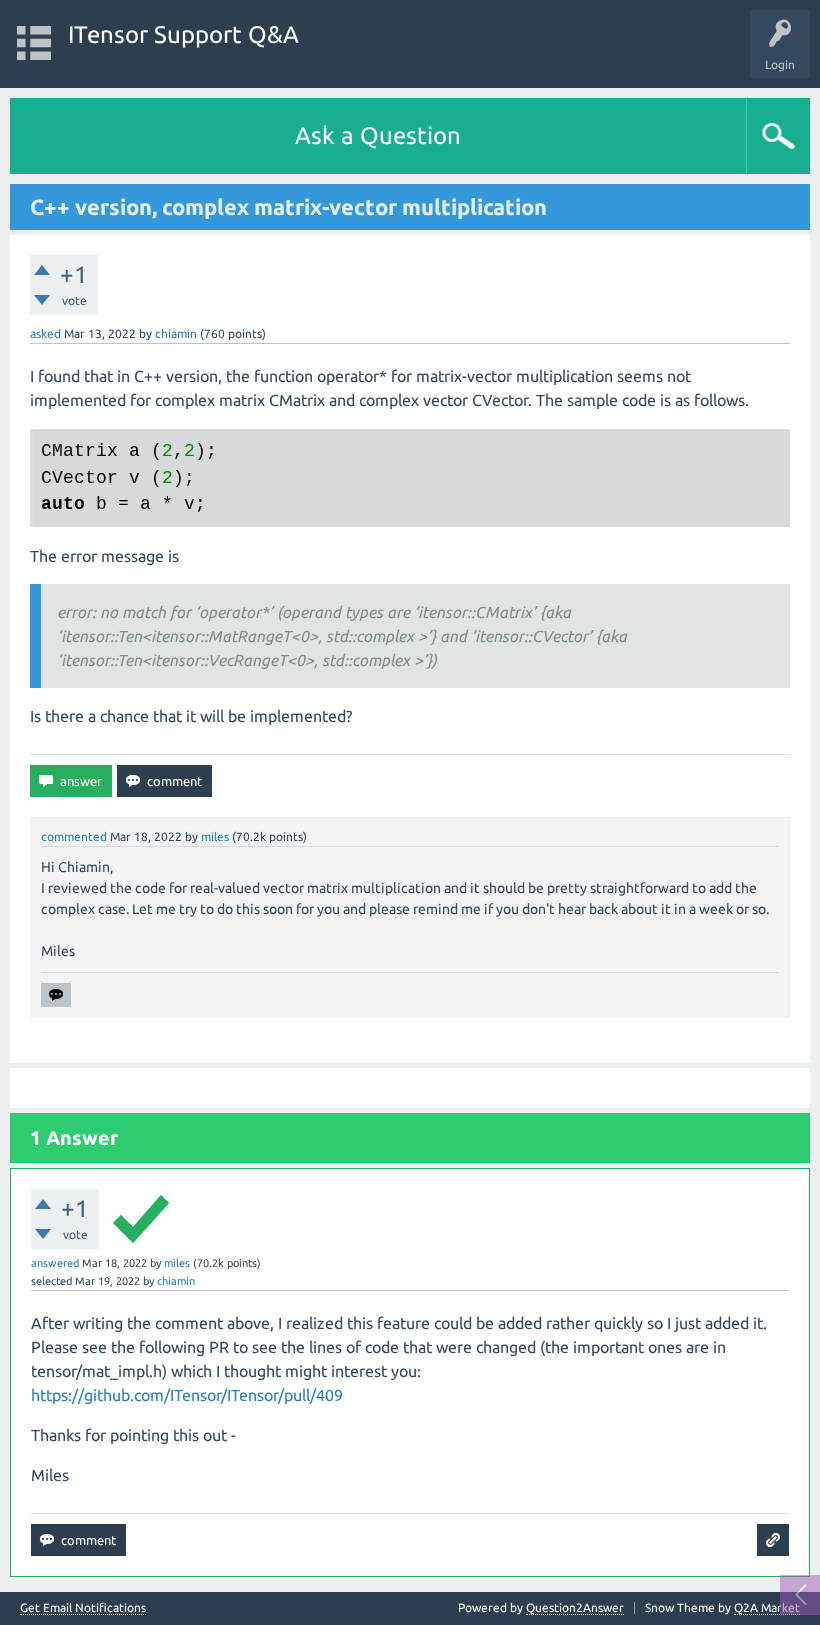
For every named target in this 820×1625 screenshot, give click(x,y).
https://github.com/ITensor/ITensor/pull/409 (187, 1395)
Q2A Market (767, 1607)
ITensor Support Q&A (183, 34)
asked (45, 333)
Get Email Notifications (83, 1608)
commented (74, 836)
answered (55, 1263)
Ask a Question (378, 135)
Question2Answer (575, 1607)
